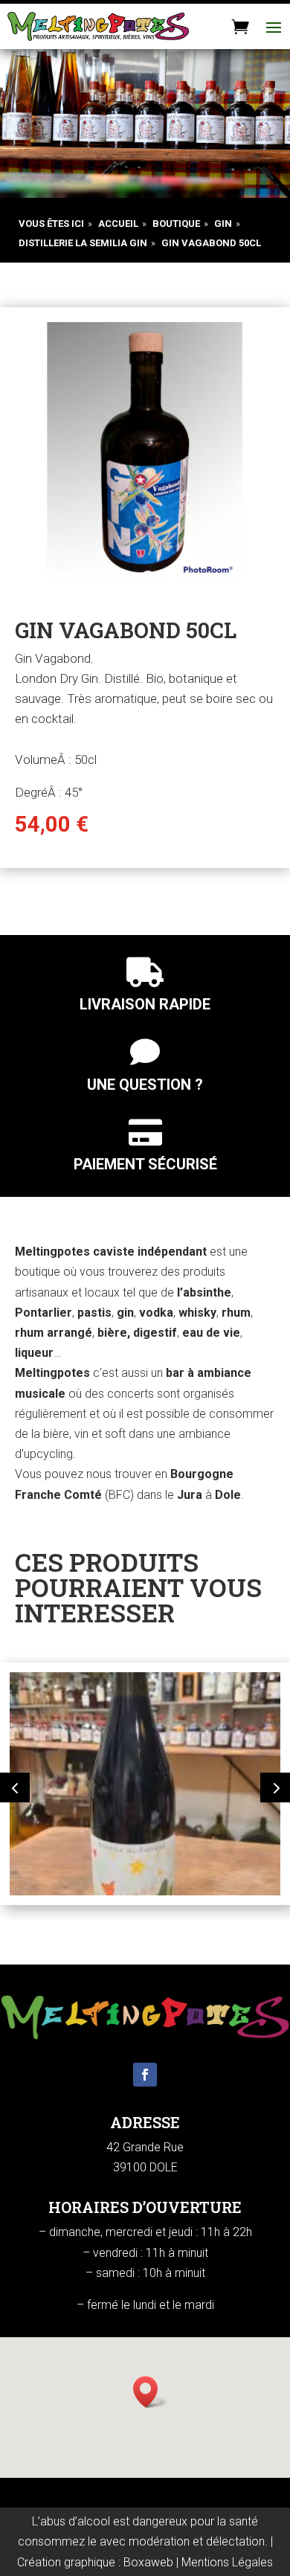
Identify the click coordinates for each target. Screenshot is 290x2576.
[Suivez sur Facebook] (145, 2075)
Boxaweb (148, 2562)
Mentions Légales (227, 2562)
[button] (15, 1788)
